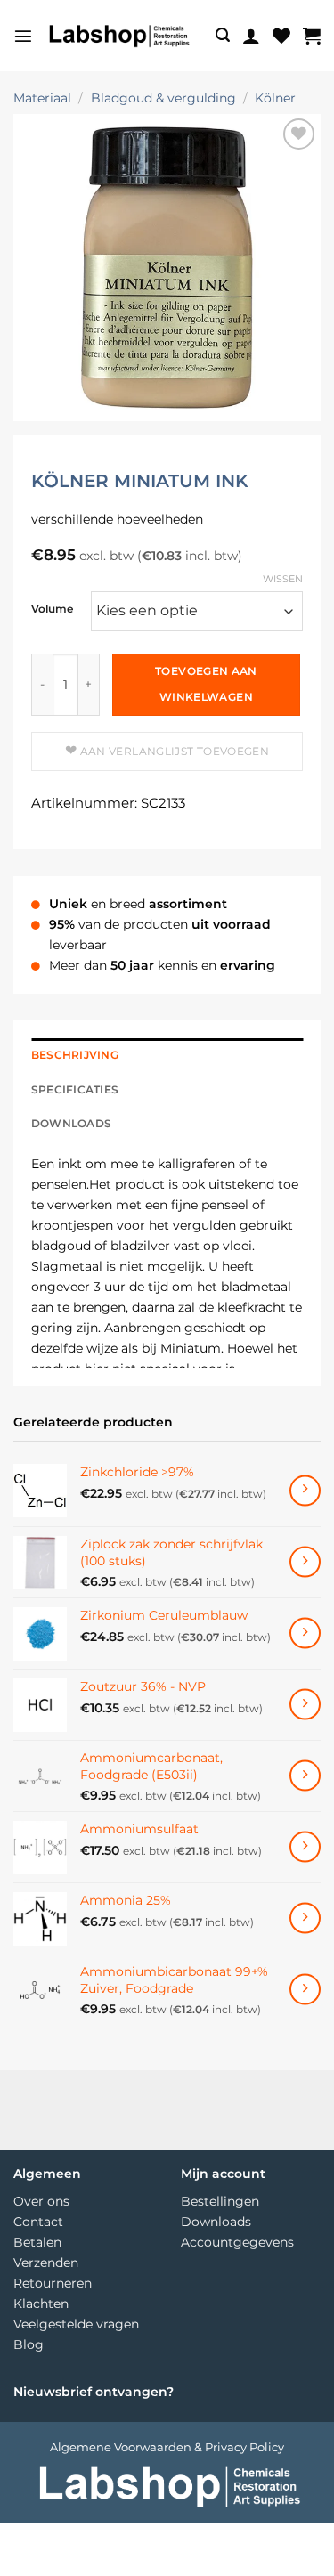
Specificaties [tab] (75, 1090)
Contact (38, 2222)
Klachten (41, 2304)
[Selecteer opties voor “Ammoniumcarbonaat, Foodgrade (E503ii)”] (305, 1776)
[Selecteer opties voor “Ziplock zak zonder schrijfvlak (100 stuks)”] (305, 1562)
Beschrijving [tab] (75, 1055)
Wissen (283, 579)
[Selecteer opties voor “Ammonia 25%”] (305, 1918)
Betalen (37, 2242)
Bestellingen (220, 2201)
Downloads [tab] (71, 1124)
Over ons (41, 2201)
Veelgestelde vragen (76, 2324)
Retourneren (53, 2283)
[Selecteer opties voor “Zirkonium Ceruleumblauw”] (305, 1633)
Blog (29, 2344)
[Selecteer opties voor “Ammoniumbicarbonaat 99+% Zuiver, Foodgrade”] (305, 1990)
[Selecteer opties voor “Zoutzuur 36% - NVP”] (305, 1705)
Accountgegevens (237, 2242)
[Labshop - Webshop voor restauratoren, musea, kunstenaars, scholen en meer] (118, 36)
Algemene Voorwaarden (121, 2447)
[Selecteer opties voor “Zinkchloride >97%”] (305, 1490)
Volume (52, 609)
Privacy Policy (244, 2447)
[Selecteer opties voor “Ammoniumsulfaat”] (305, 1847)
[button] (23, 36)
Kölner (275, 98)
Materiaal (42, 98)
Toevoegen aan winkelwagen (206, 684)
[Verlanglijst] (281, 36)
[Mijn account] (251, 36)
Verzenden (46, 2263)
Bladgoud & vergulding (163, 98)
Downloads (216, 2222)
